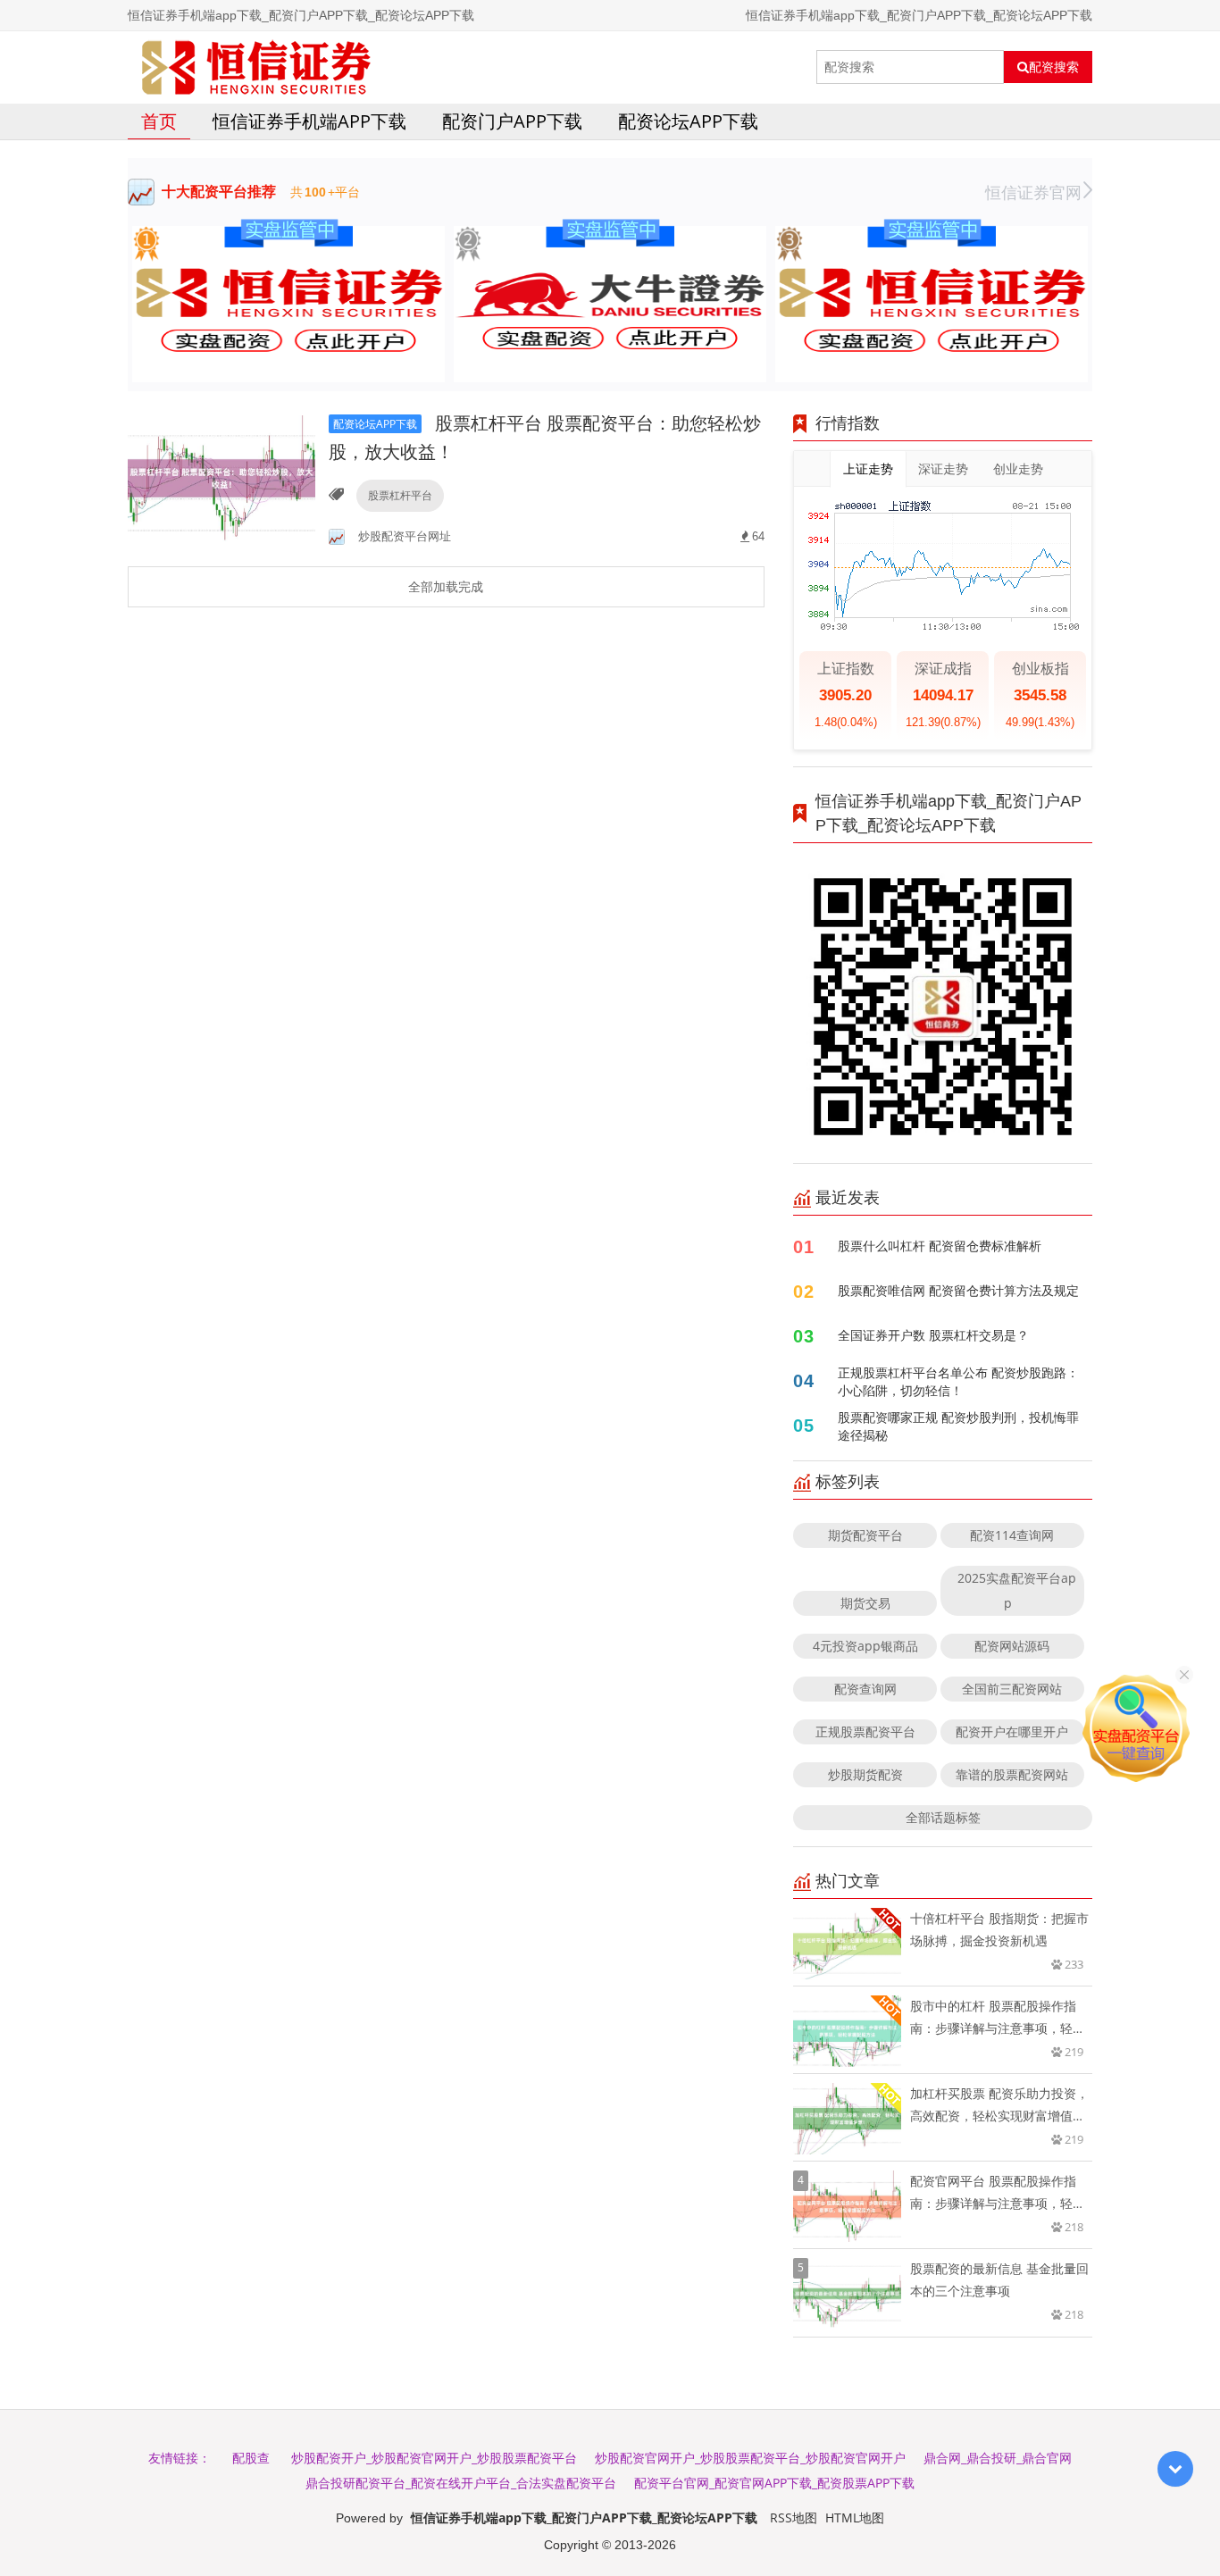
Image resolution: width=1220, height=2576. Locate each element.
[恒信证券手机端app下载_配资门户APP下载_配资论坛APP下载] (256, 67)
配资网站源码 (1012, 1646)
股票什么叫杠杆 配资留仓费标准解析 (940, 1246)
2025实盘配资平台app (1017, 1590)
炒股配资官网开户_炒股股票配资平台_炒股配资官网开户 (750, 2458)
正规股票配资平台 (865, 1731)
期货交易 (865, 1603)
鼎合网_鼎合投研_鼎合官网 (998, 2458)
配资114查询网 (1012, 1535)
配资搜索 (1054, 67)
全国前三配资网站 (1012, 1689)
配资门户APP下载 (512, 121)
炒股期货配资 (865, 1774)
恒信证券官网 (1033, 192)
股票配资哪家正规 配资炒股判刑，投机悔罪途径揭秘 (958, 1426)
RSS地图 (794, 2517)
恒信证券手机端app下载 (309, 121)
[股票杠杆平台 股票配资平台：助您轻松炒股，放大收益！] (221, 477)
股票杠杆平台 (400, 495)
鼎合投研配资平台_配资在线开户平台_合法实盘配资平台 (461, 2483)
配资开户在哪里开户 (1012, 1731)
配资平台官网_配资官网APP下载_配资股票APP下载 (774, 2483)
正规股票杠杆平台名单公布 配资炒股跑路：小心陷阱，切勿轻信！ (958, 1381)
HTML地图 (855, 2517)
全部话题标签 (943, 1817)
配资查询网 (865, 1689)
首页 (159, 121)
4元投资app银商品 (865, 1646)
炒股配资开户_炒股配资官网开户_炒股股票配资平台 (434, 2458)
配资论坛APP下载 (688, 121)
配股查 (251, 2458)
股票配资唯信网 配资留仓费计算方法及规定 (958, 1290)
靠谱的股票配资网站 (1012, 1774)
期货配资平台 (865, 1535)
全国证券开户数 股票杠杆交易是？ (933, 1335)
